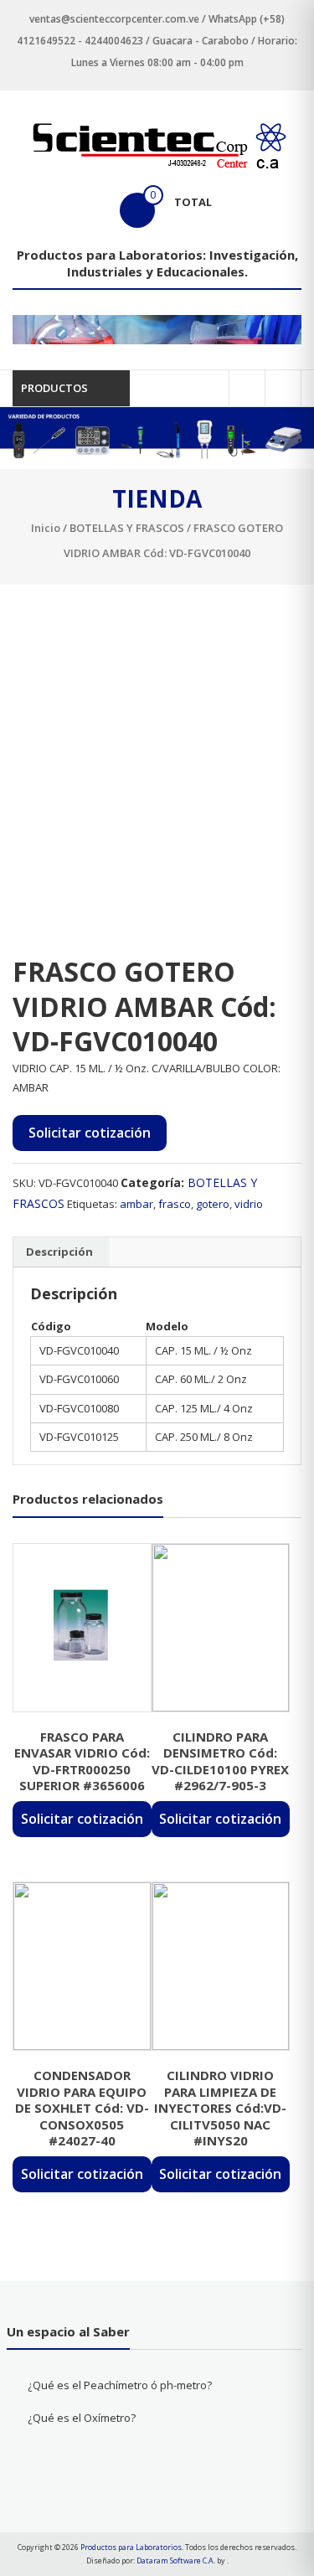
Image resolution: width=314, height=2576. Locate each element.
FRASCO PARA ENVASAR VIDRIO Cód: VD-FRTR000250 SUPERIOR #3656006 (82, 1761)
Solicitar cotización (90, 1133)
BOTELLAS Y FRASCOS (127, 528)
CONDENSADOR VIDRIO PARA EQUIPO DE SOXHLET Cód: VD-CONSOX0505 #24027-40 (82, 2108)
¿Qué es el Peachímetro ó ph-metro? (120, 2385)
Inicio (46, 528)
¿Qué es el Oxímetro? (82, 2418)
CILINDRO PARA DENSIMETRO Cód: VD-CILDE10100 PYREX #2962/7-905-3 (220, 1761)
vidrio (249, 1204)
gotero (213, 1204)
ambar (136, 1204)
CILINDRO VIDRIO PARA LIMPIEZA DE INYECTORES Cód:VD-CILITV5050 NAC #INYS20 (220, 2108)
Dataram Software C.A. (176, 2561)
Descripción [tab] (59, 1252)
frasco (175, 1204)
